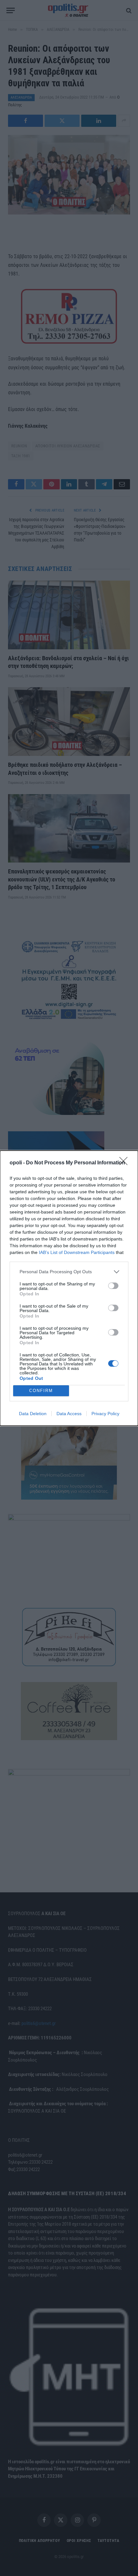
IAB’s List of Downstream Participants (77, 1252)
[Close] (125, 1163)
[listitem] (69, 1272)
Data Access (69, 1414)
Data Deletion (33, 1414)
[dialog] (69, 1288)
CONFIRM (41, 1391)
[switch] (113, 1286)
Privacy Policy (105, 1414)
